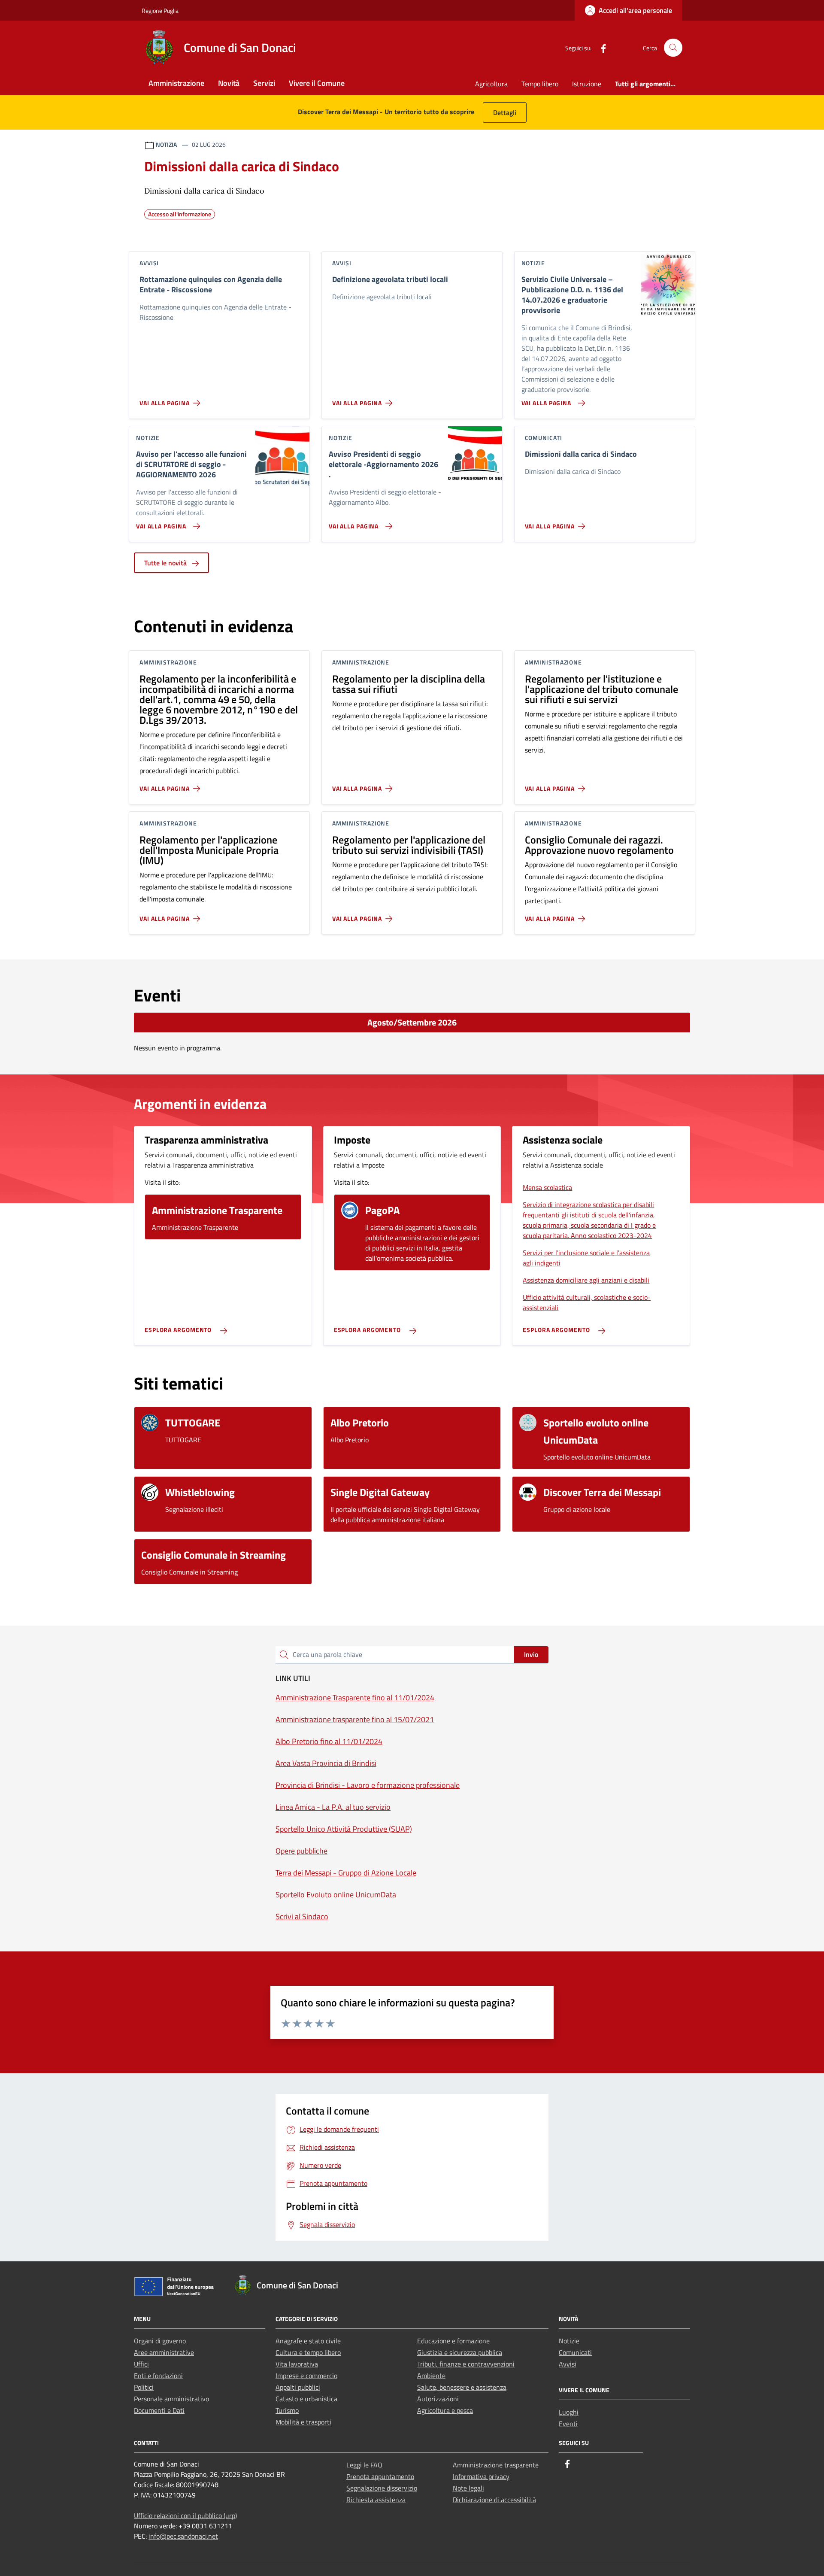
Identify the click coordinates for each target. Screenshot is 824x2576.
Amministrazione (176, 83)
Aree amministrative (164, 2352)
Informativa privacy (481, 2476)
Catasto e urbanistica (306, 2399)
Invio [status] (531, 1654)
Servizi (264, 83)
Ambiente (431, 2376)
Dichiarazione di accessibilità (494, 2500)
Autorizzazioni (438, 2399)
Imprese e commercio (306, 2376)
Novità (229, 83)
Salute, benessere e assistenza (462, 2387)
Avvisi (568, 2364)
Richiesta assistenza (376, 2500)
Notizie (569, 2341)
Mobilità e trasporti (303, 2422)
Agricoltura (491, 84)
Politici (144, 2387)
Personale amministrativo (171, 2399)
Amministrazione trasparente (496, 2465)
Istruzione (587, 84)
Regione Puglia (160, 11)
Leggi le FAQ (364, 2465)
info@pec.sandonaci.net (183, 2536)
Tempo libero (540, 84)
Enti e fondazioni (158, 2376)
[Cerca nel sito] (673, 48)
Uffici (141, 2364)
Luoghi (569, 2412)
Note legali (468, 2488)
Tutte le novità (166, 563)
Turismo (287, 2410)
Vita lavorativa (297, 2364)
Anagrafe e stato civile (308, 2341)
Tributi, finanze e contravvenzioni (466, 2364)
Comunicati (575, 2352)
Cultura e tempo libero (308, 2352)
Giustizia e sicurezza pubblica (460, 2352)
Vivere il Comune (317, 83)
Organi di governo (160, 2341)
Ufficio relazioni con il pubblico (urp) (185, 2515)
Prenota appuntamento (380, 2476)
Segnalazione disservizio (382, 2488)
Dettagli (505, 112)
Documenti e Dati (159, 2410)
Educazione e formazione (453, 2341)
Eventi (568, 2424)
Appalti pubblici (298, 2387)
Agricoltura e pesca (445, 2410)
